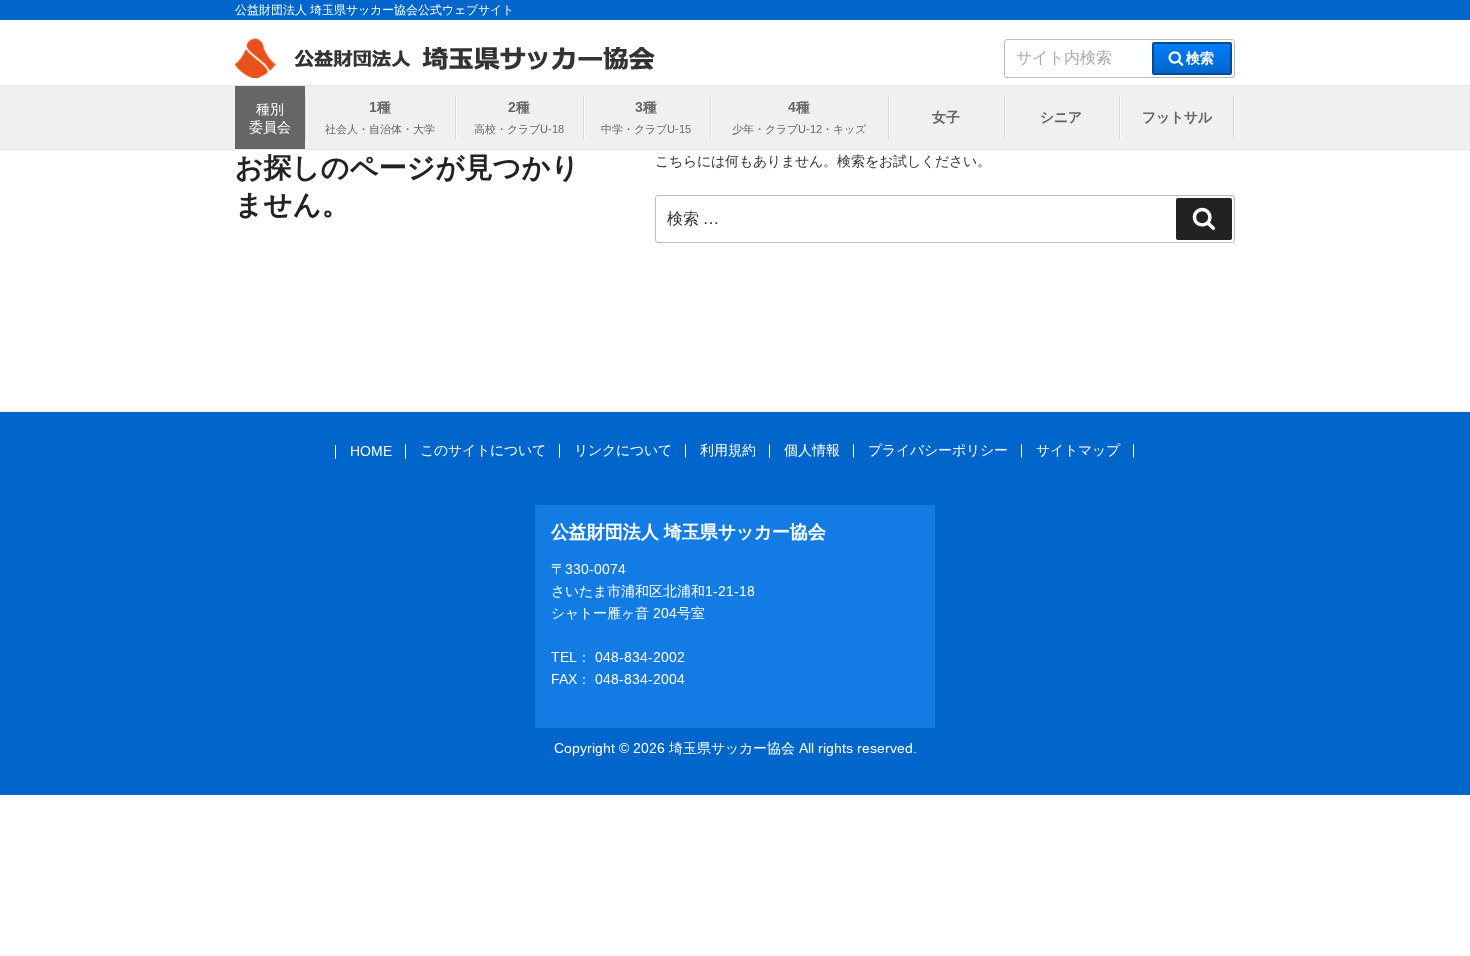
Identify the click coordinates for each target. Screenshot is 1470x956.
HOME (371, 451)
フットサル (1177, 117)
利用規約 (728, 450)
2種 (519, 107)
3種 (646, 107)
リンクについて (623, 450)
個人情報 (812, 450)
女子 (946, 117)
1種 (380, 107)
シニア (1061, 117)
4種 (799, 107)
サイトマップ (1078, 450)
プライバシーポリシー (938, 450)
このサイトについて (483, 450)
